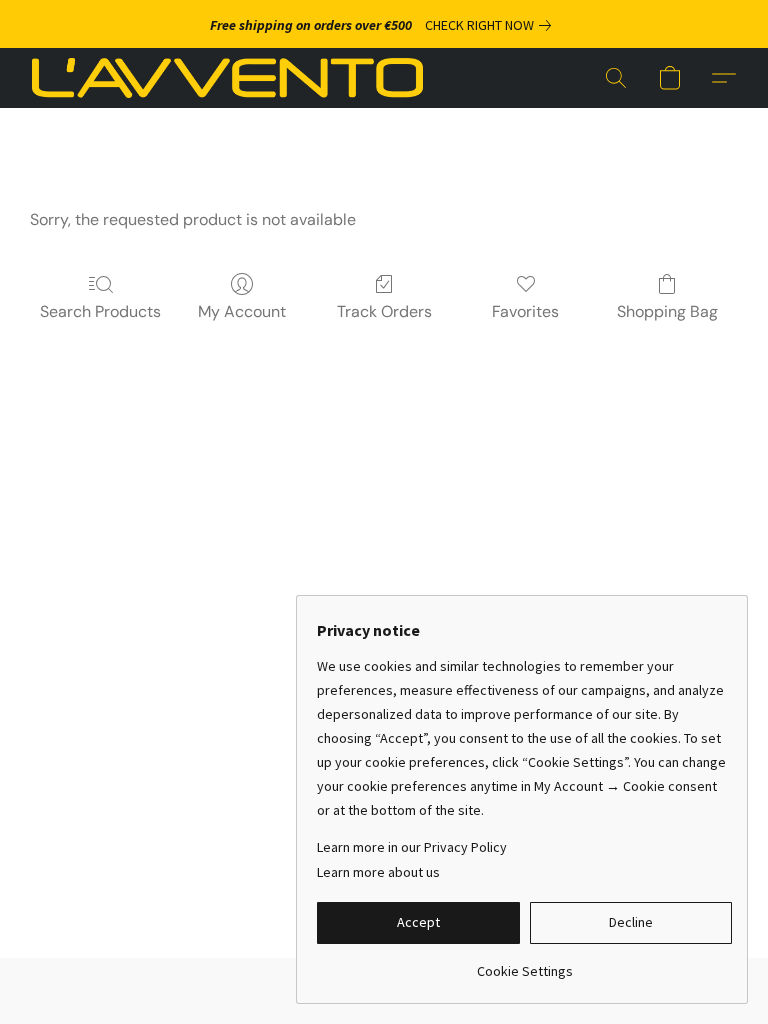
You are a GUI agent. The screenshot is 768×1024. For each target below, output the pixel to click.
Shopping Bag (667, 311)
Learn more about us (378, 872)
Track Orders (384, 311)
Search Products (100, 311)
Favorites (525, 311)
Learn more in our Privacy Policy (412, 847)
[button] (227, 78)
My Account (242, 311)
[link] (492, 25)
